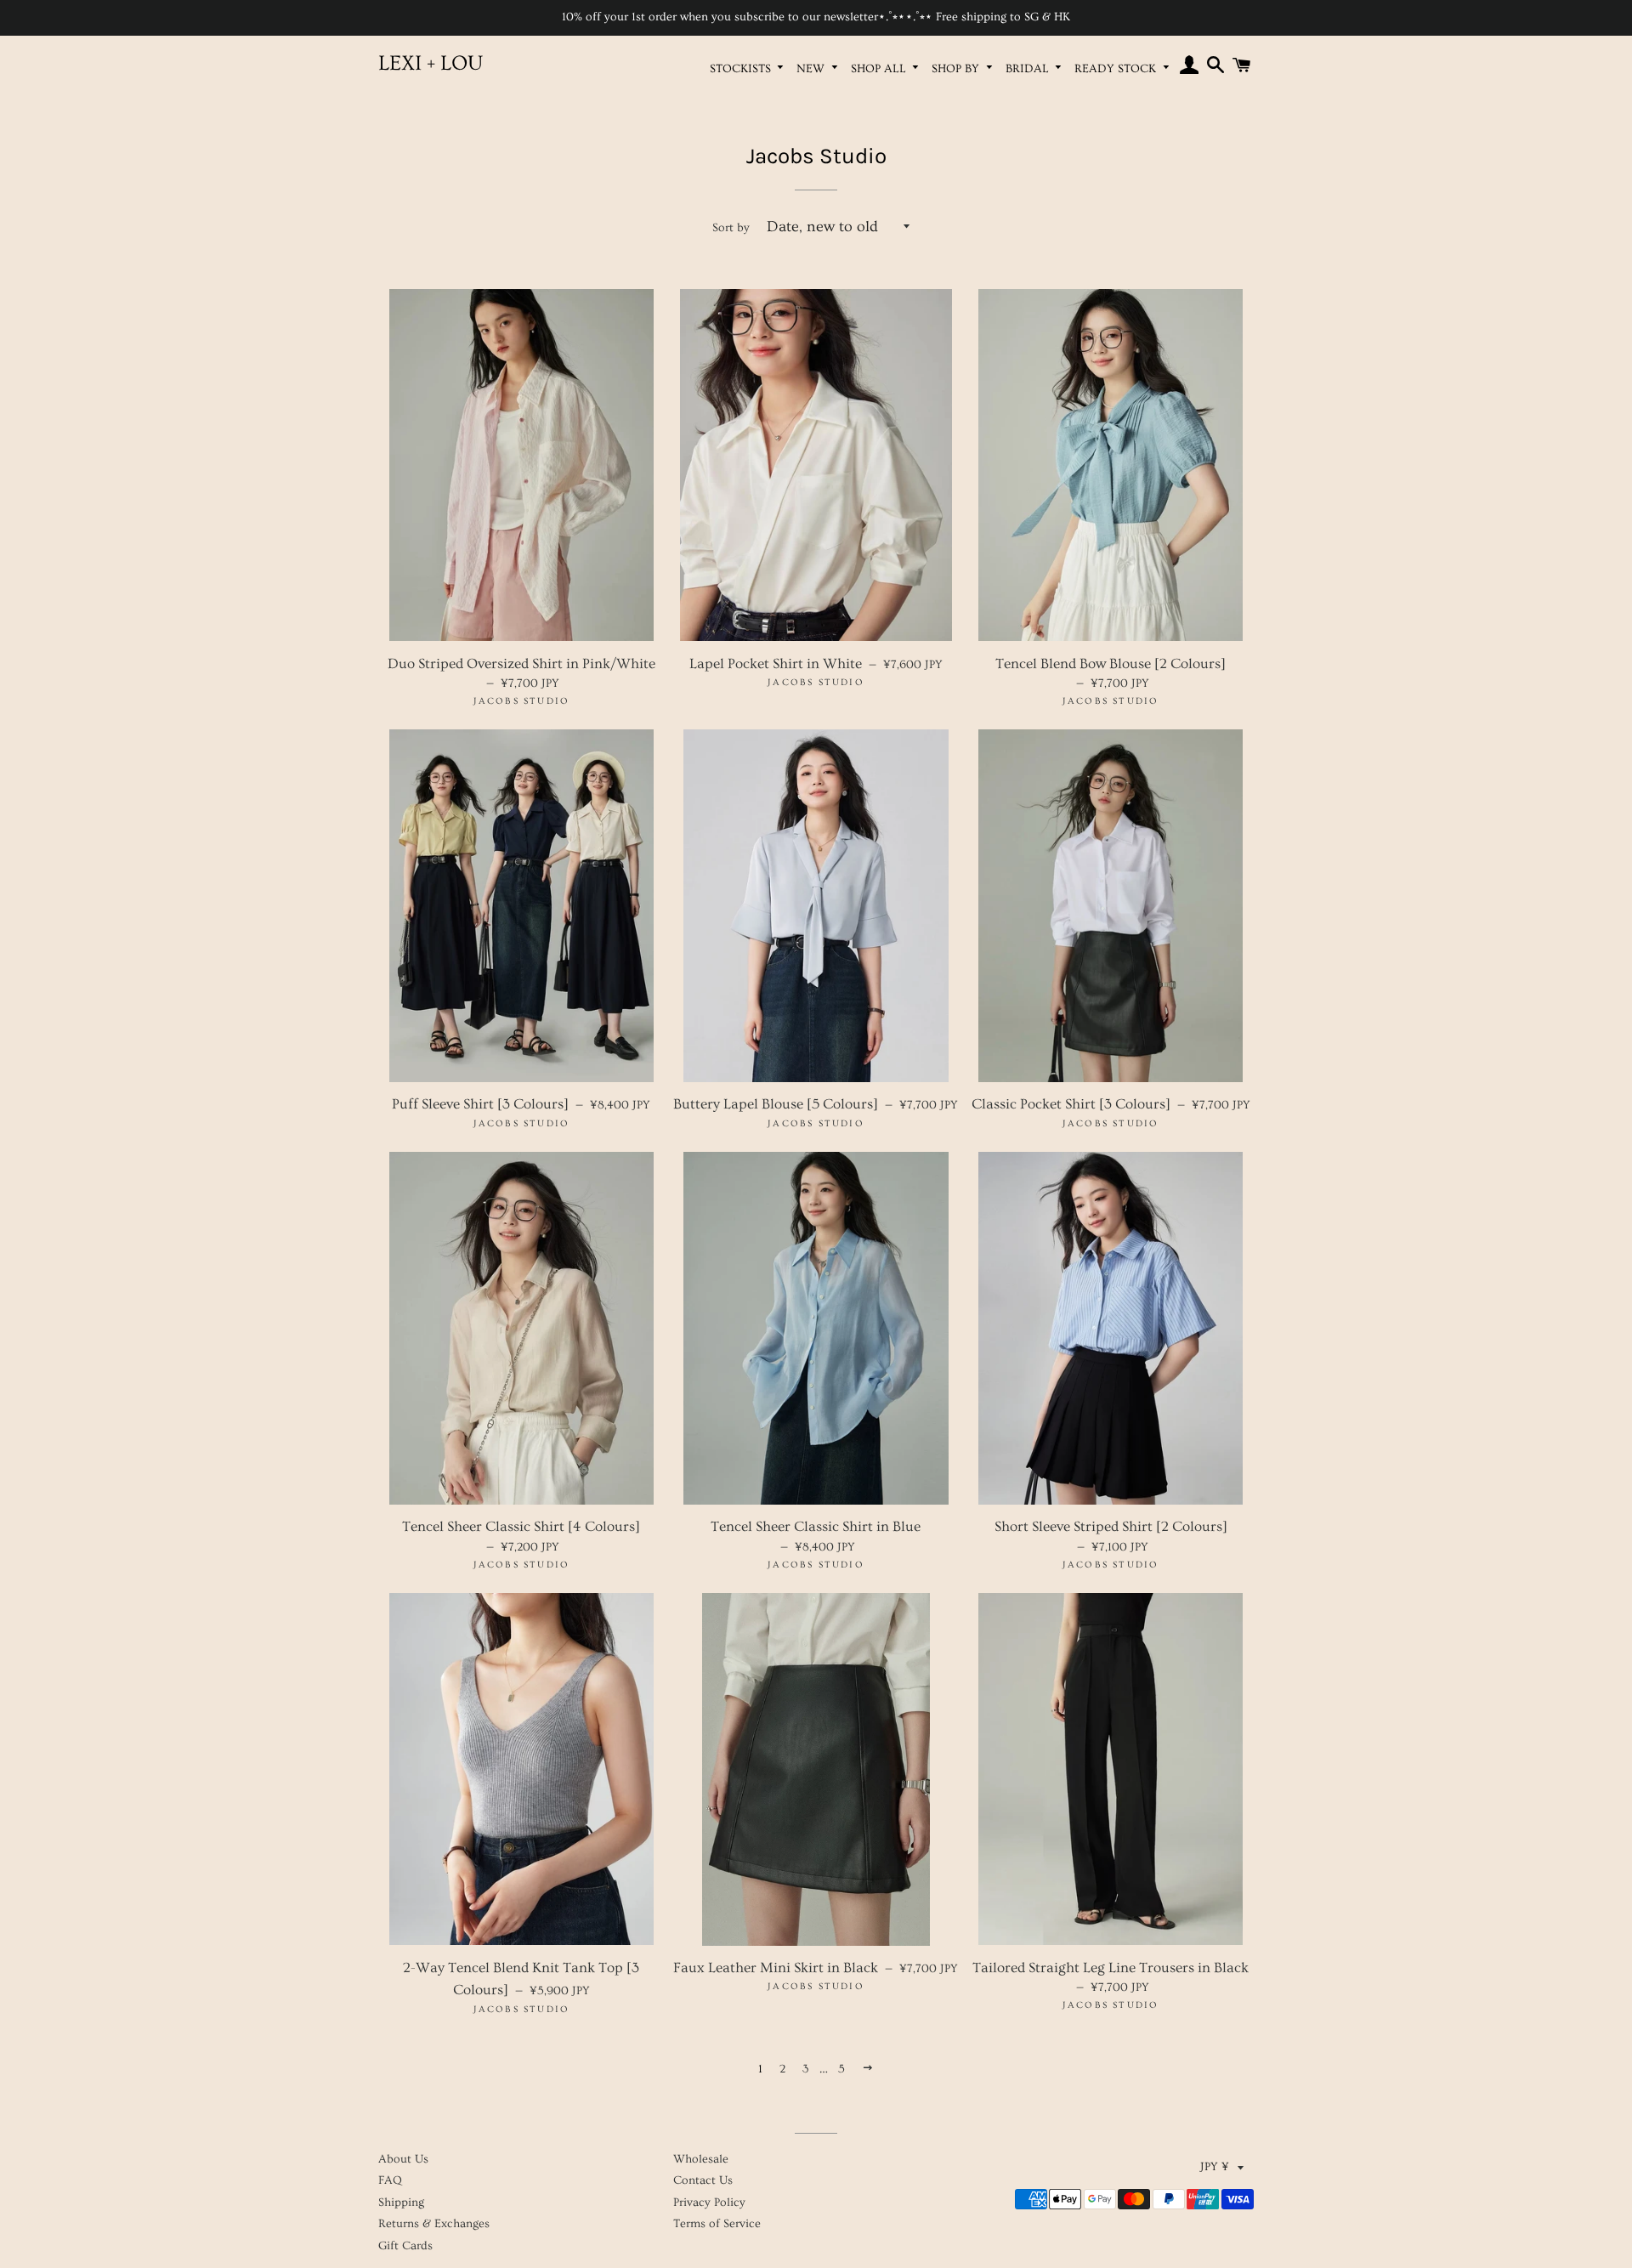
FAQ (390, 2180)
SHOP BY (957, 69)
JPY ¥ (1215, 2167)
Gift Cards (405, 2246)
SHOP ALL (880, 69)
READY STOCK (1117, 69)
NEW (812, 69)
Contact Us (703, 2180)
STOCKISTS (742, 69)
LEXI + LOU (431, 63)
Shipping (401, 2203)
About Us (403, 2159)
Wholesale (701, 2159)
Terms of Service (717, 2224)
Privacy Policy (709, 2203)
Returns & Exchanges (434, 2224)
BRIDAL (1029, 69)
